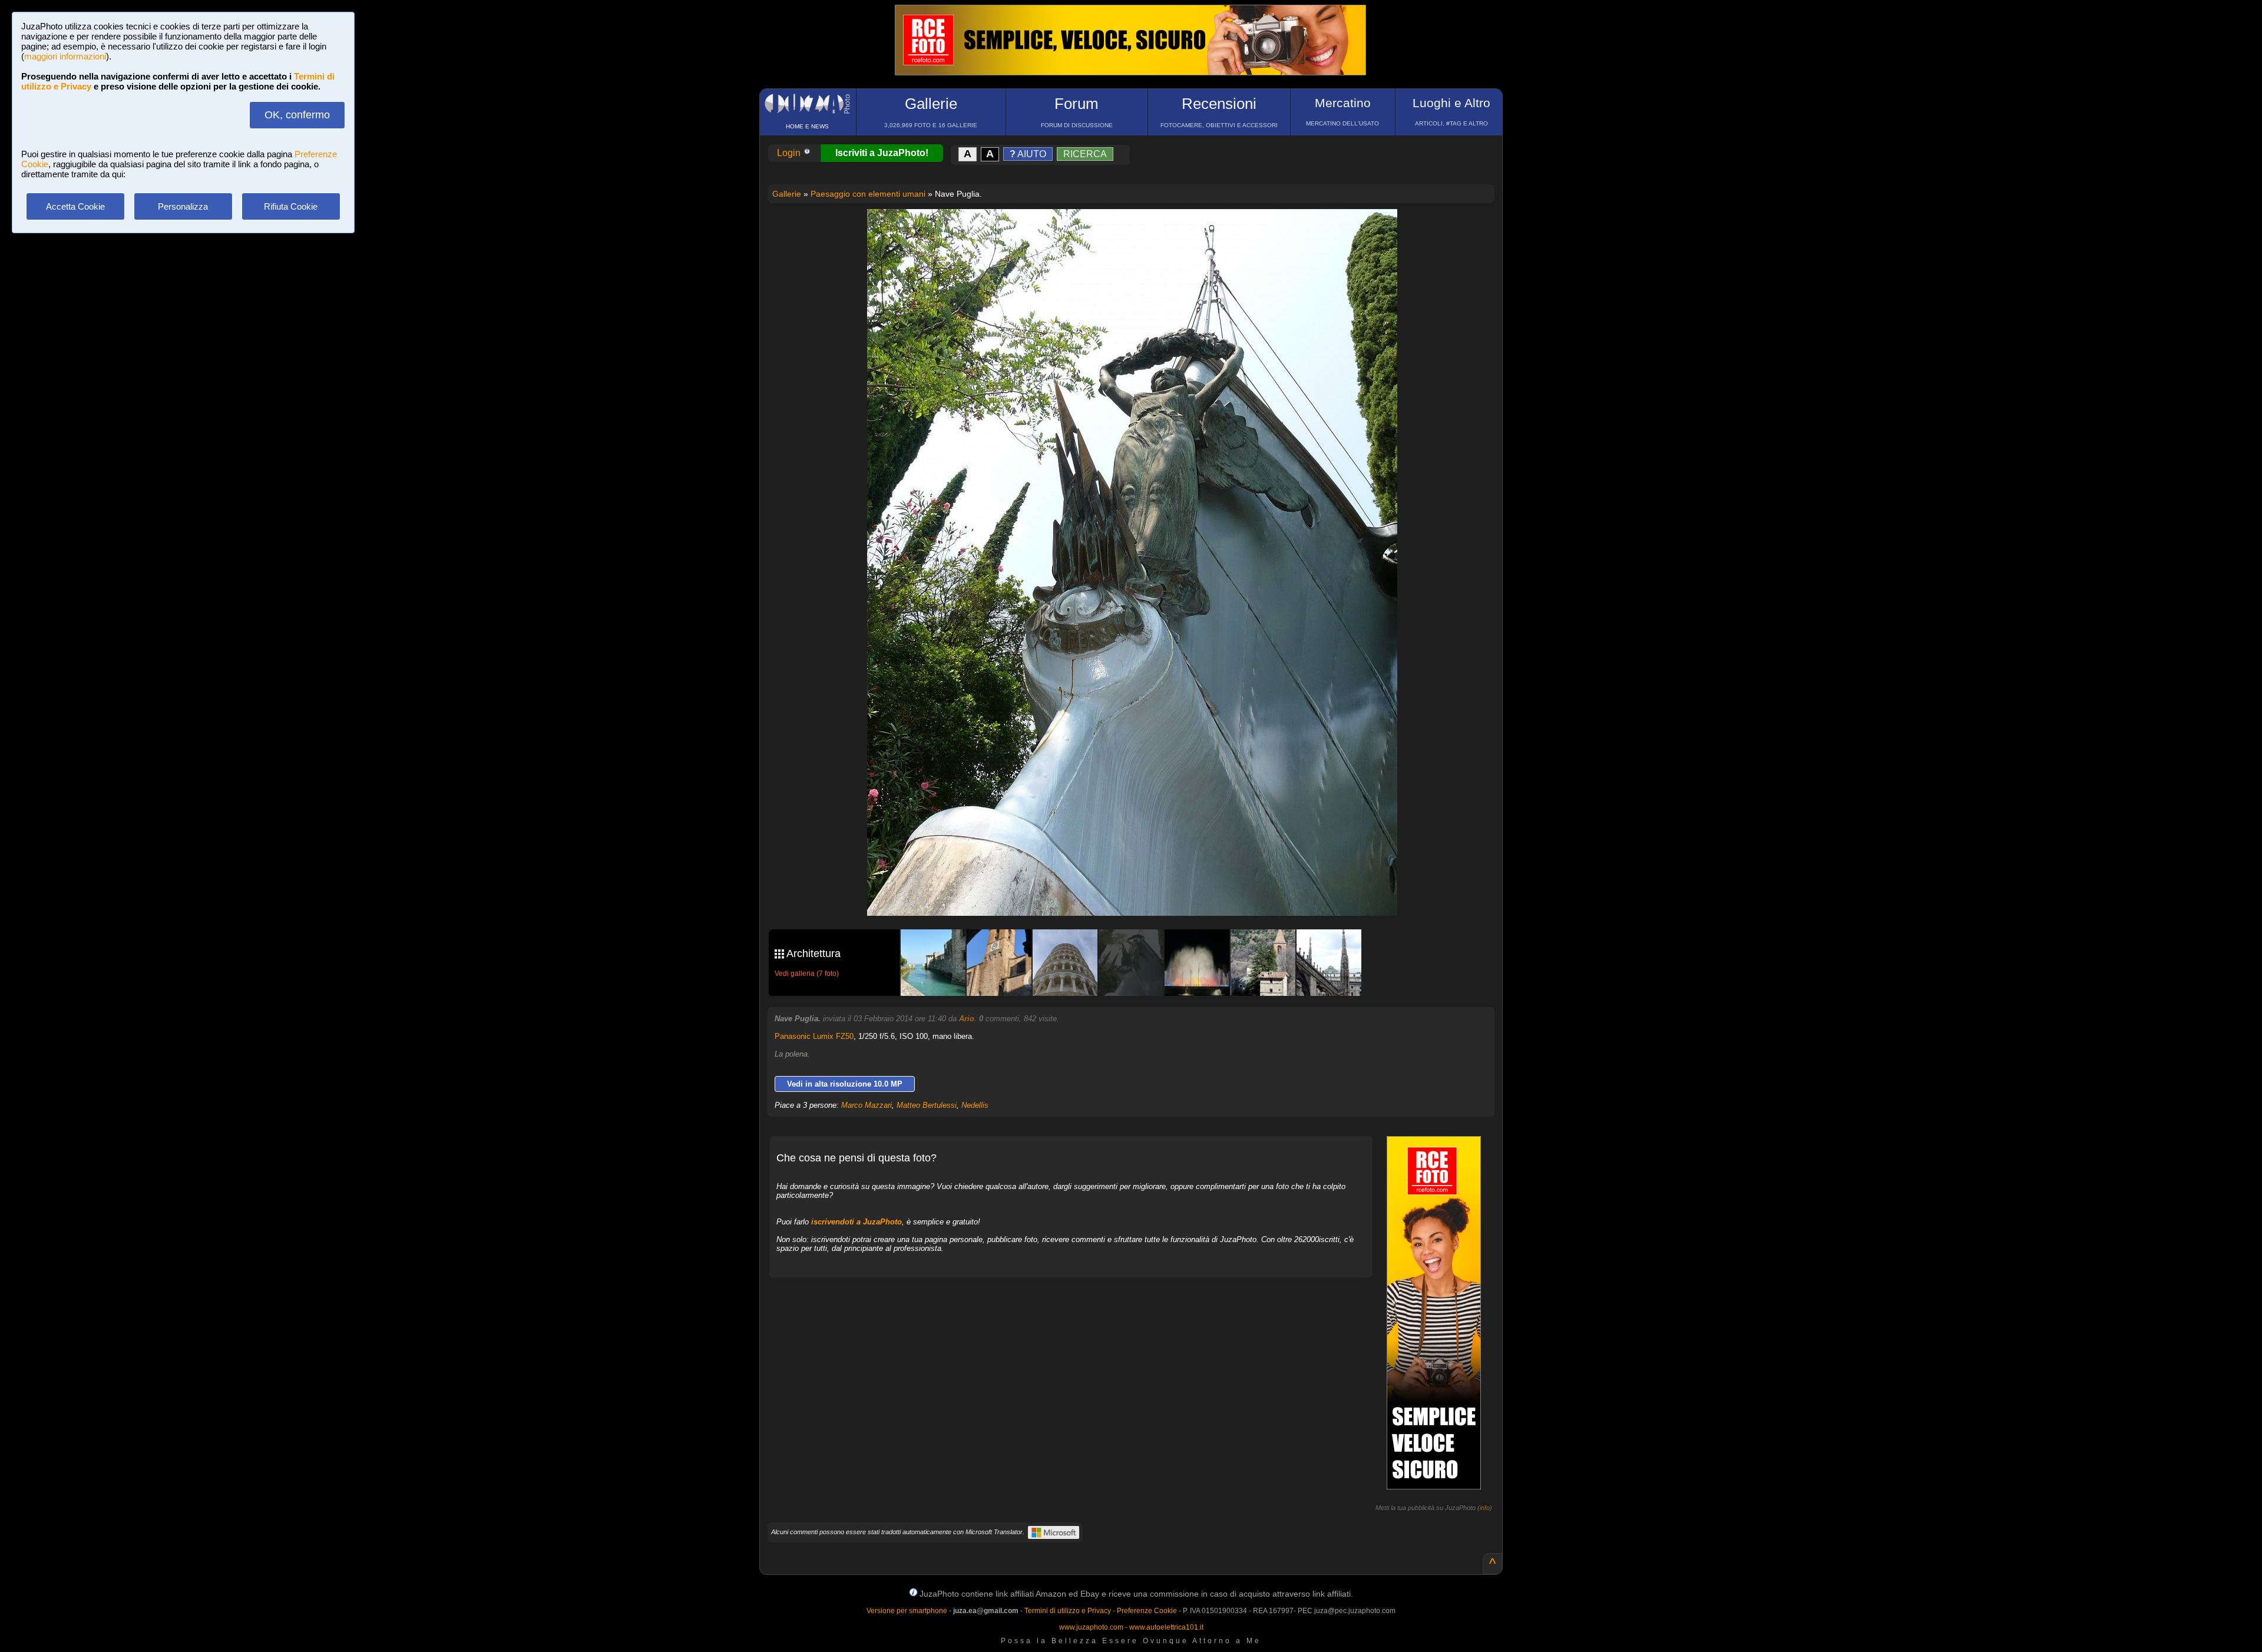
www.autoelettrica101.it (1166, 1627)
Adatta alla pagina (1139, 230)
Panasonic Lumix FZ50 (814, 1036)
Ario (967, 1019)
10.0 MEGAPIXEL (1141, 893)
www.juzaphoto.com (1091, 1627)
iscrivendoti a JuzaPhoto (856, 1222)
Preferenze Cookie (1147, 1611)
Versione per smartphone (907, 1611)
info (1485, 1508)
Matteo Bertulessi (927, 1105)
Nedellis (975, 1105)
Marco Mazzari (867, 1105)
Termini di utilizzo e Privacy (1068, 1611)
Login (790, 153)
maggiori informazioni (65, 56)
